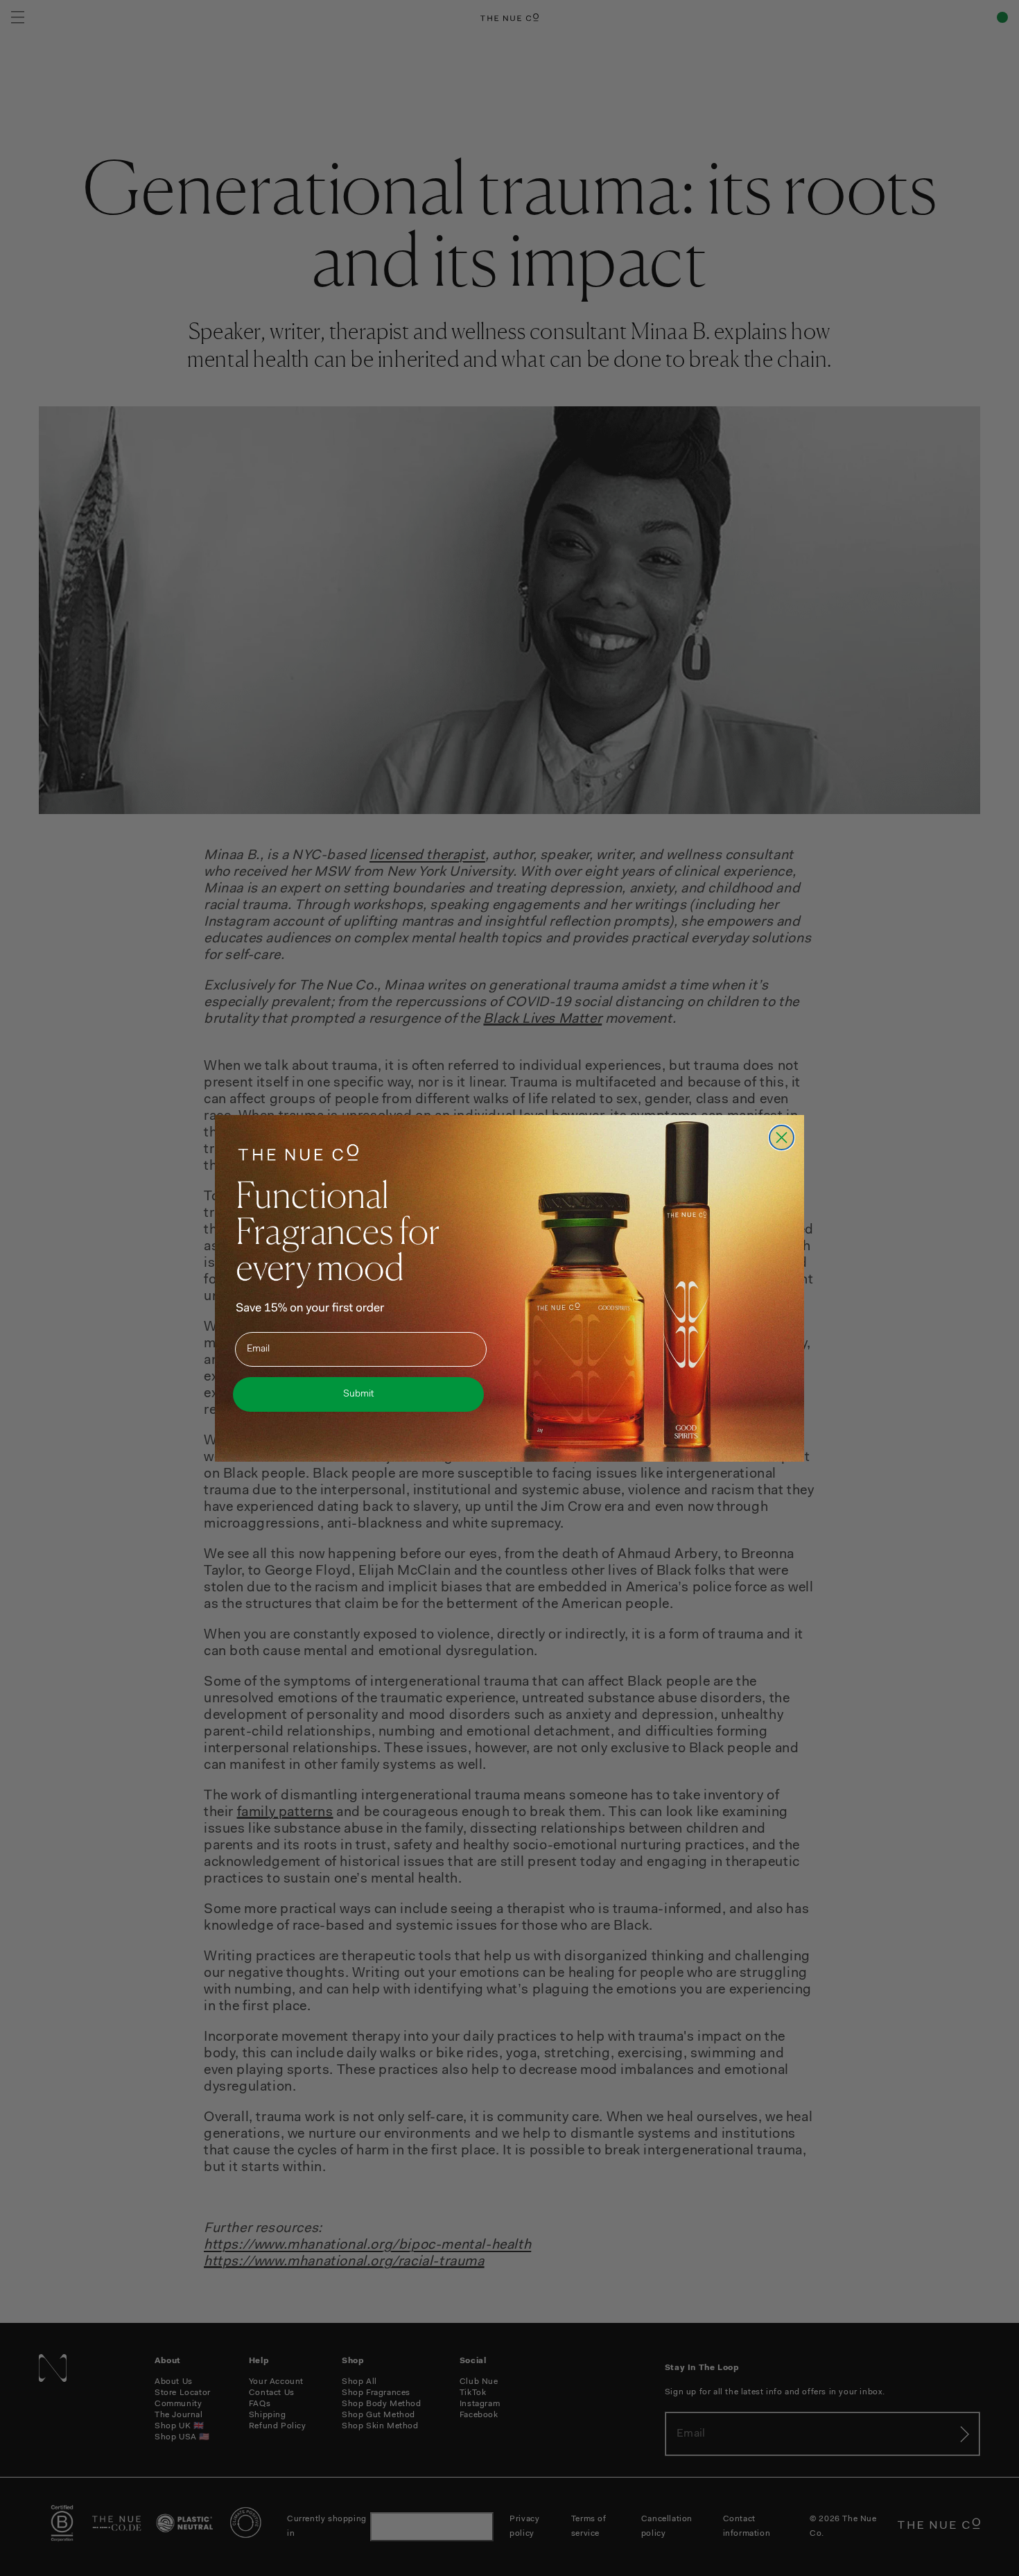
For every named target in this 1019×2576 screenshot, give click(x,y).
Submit (358, 1394)
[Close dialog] (782, 1138)
